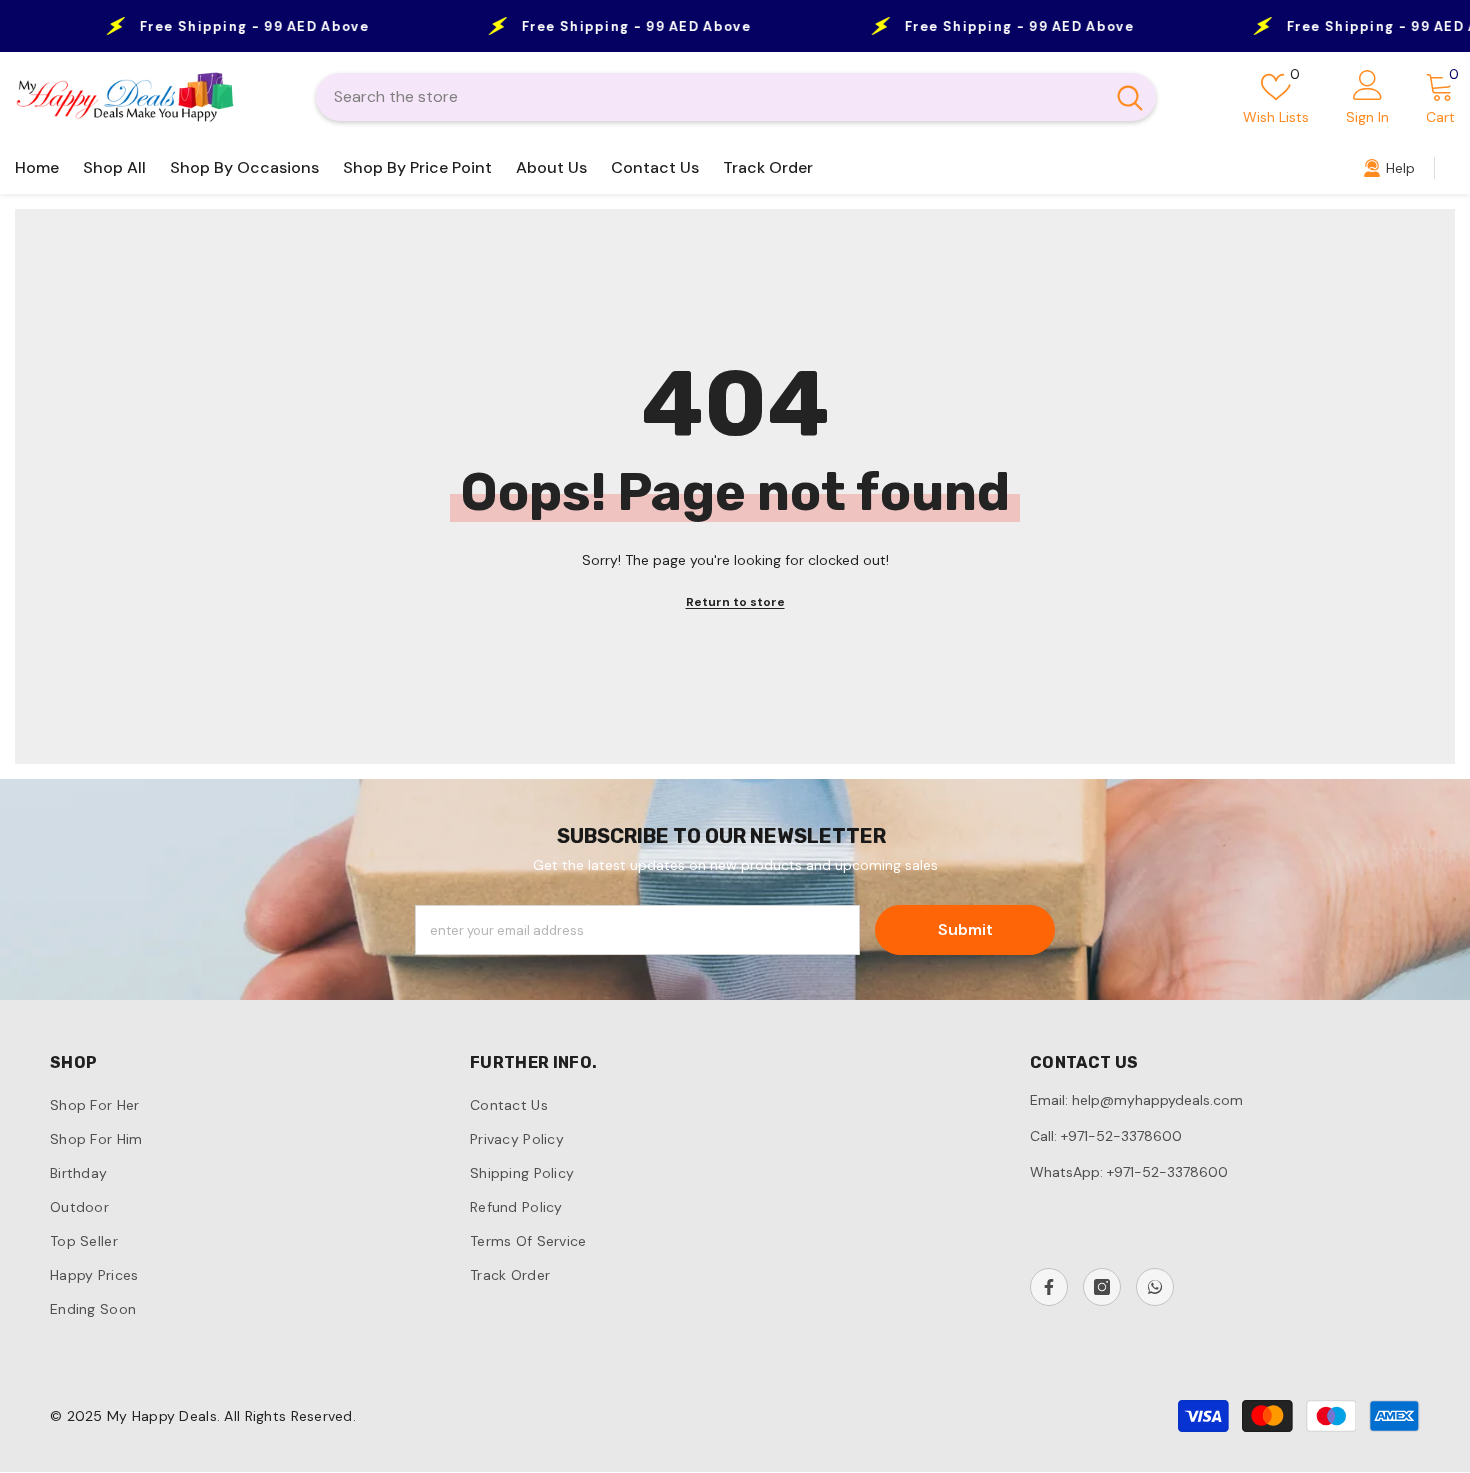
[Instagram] (1102, 1287)
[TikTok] (1155, 1287)
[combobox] (710, 97)
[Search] (736, 97)
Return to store (735, 602)
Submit (965, 929)
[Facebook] (1049, 1287)
